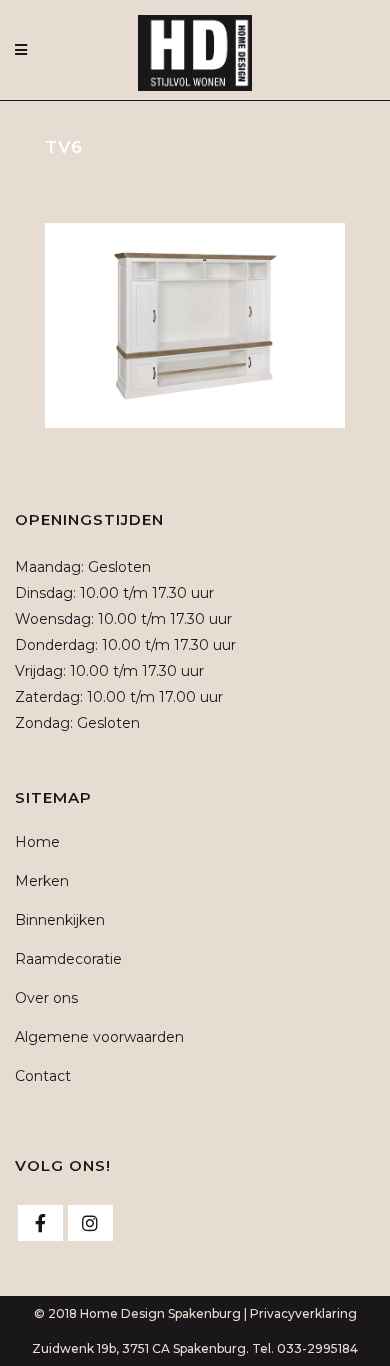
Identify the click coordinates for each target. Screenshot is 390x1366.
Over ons (46, 998)
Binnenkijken (60, 920)
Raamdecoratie (68, 959)
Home (37, 842)
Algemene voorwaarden (99, 1037)
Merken (42, 881)
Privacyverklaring (303, 1313)
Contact (43, 1076)
